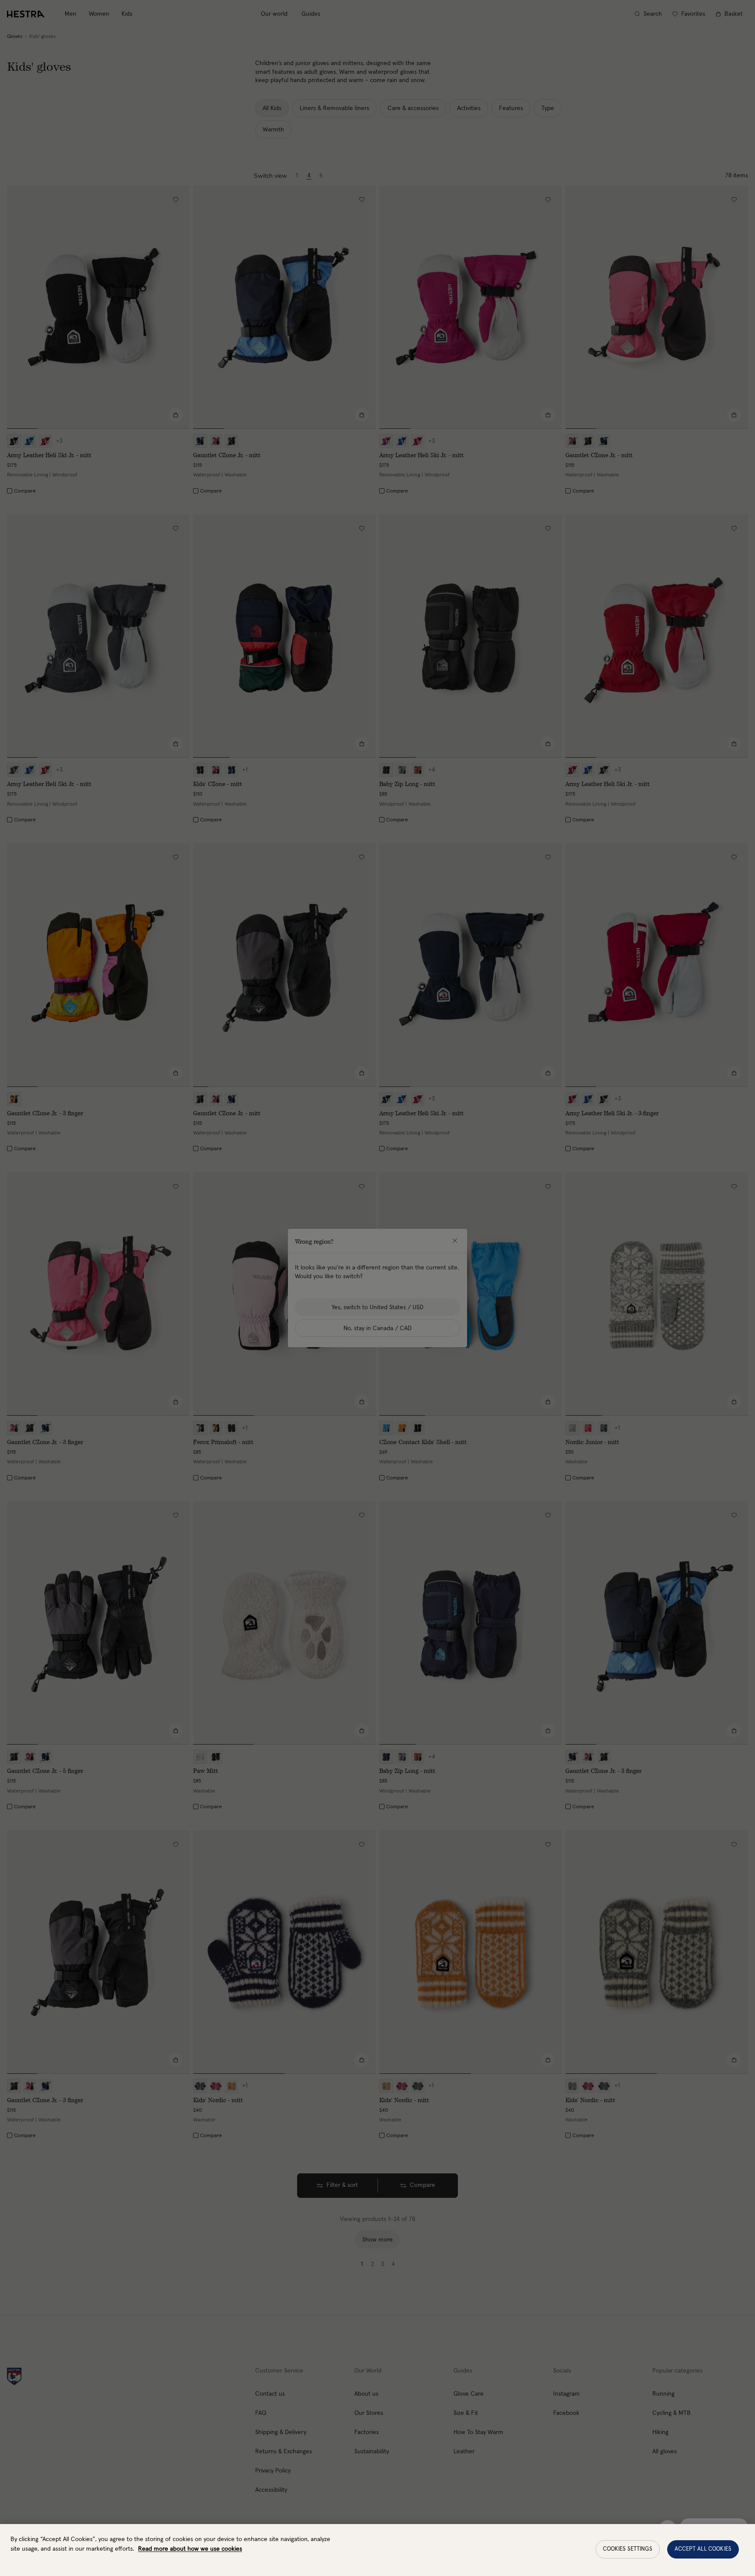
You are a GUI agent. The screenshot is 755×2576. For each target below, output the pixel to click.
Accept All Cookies (703, 2549)
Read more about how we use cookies (190, 2549)
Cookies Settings (628, 2549)
